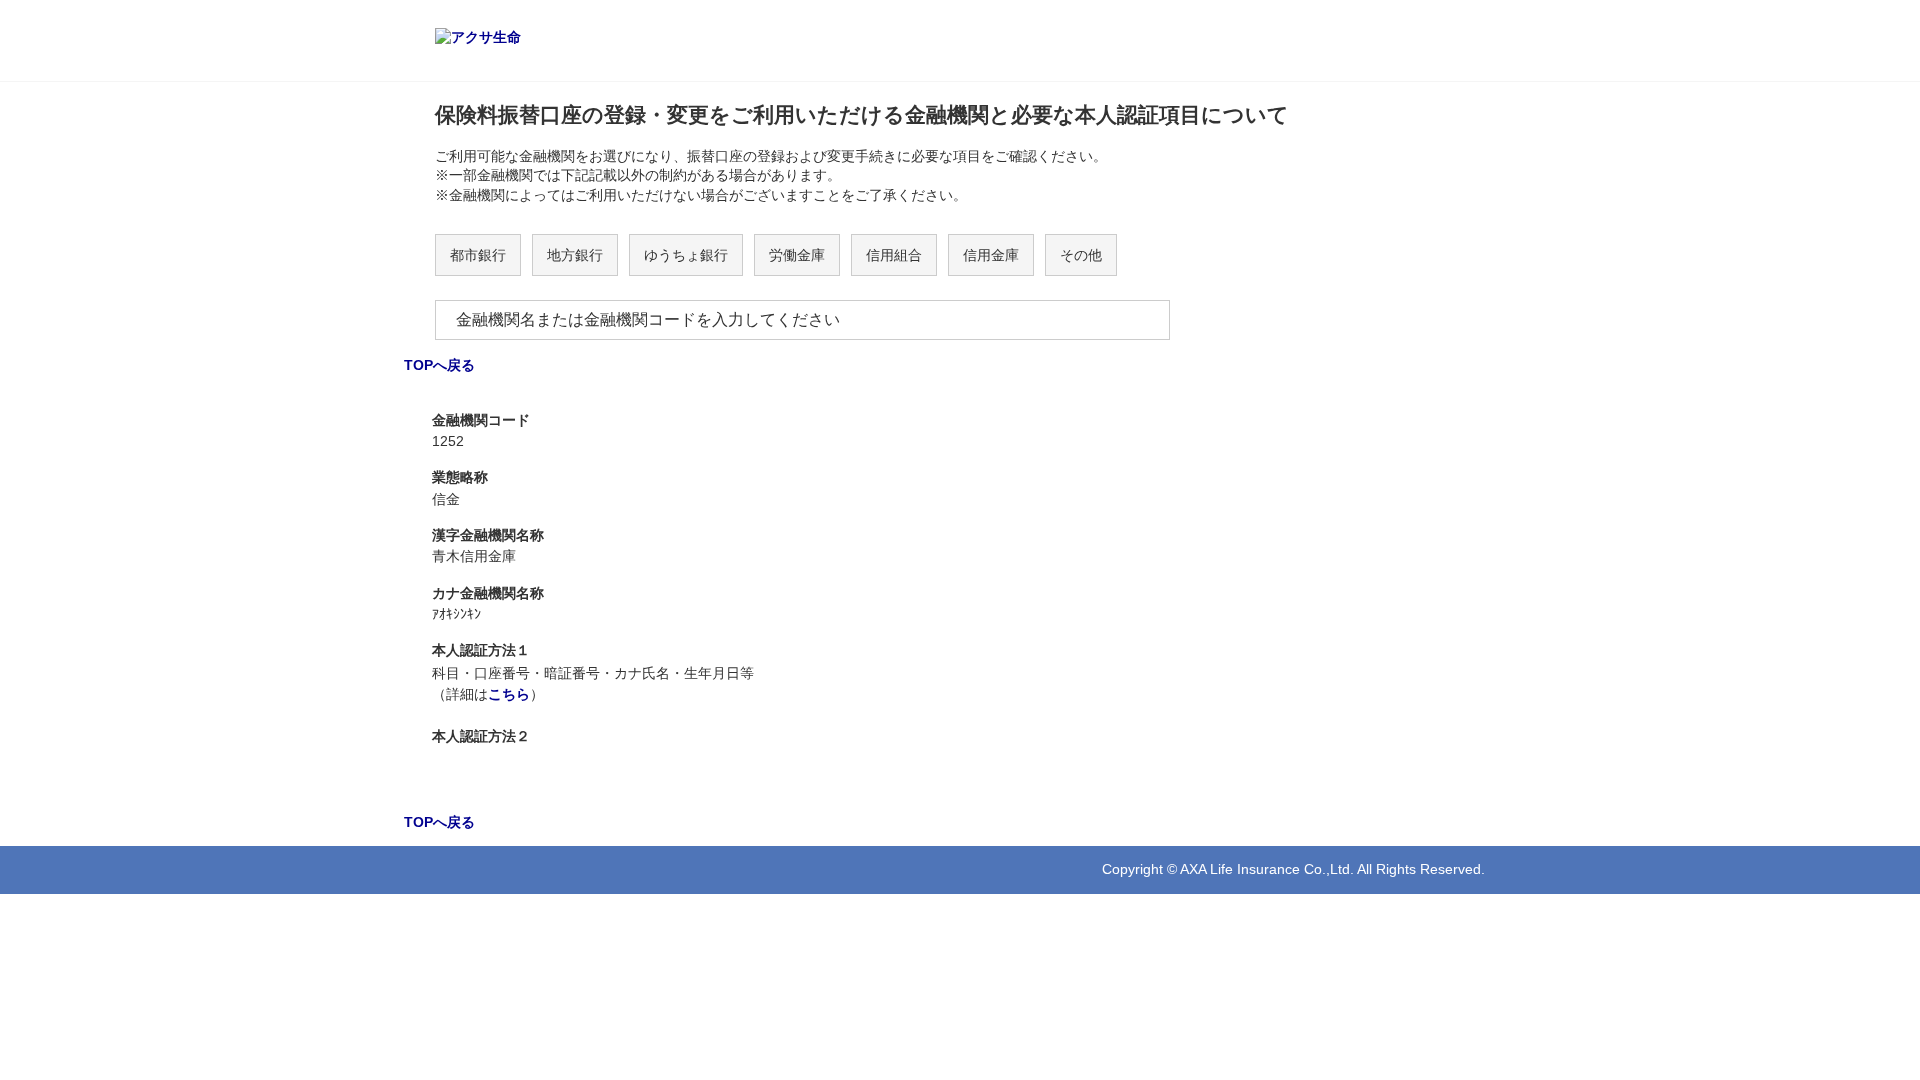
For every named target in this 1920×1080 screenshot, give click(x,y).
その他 (1081, 255)
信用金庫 (991, 255)
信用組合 (894, 255)
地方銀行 (575, 255)
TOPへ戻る (439, 365)
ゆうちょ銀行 (686, 255)
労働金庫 (797, 255)
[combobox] (802, 320)
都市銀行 (478, 255)
